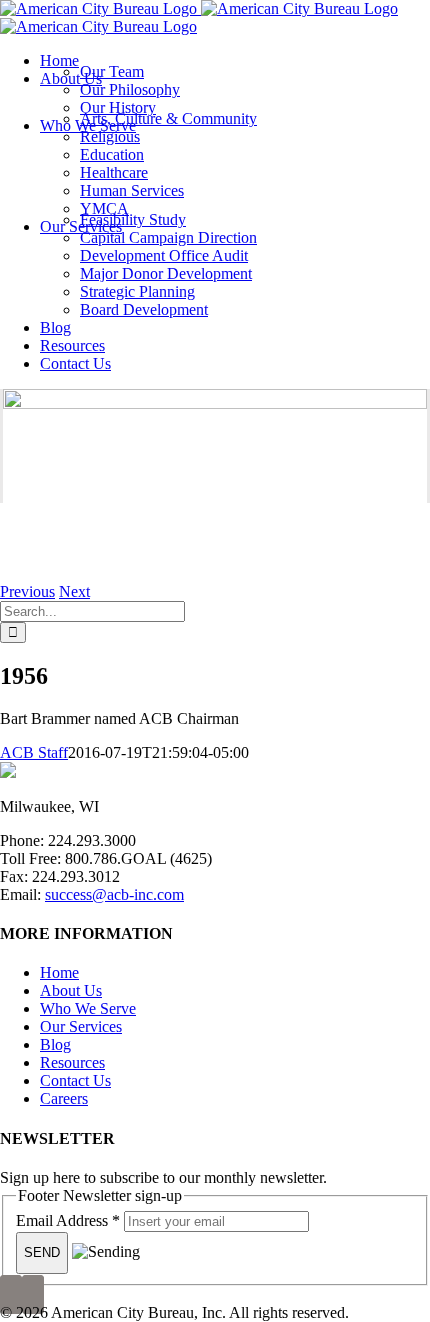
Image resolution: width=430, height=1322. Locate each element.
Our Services (81, 1026)
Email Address (68, 1220)
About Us (71, 990)
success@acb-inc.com (114, 894)
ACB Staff (34, 752)
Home (59, 972)
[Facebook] (11, 1294)
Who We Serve (88, 1008)
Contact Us (75, 1080)
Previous (27, 591)
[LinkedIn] (33, 1294)
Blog (55, 1044)
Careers (64, 1098)
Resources (72, 1062)
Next (74, 591)
